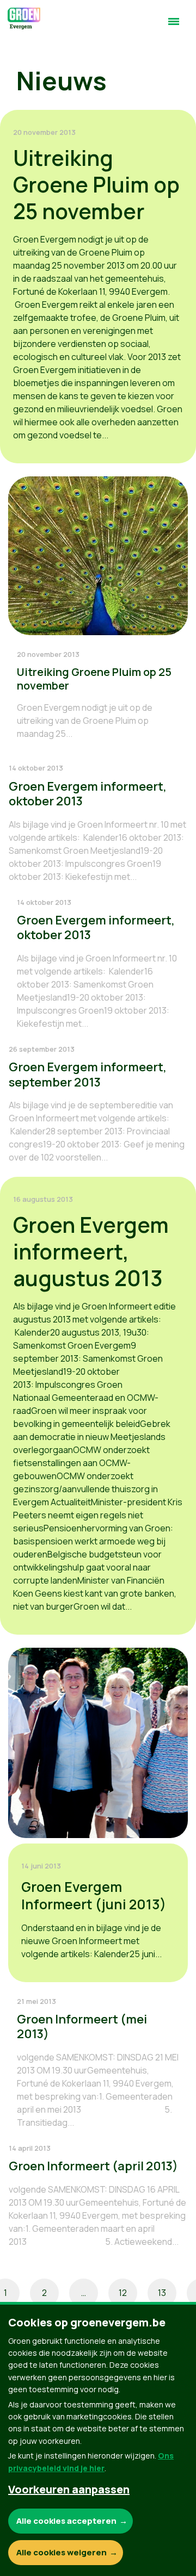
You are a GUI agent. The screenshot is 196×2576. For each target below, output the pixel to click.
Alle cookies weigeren (62, 2552)
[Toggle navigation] (174, 26)
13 (162, 2293)
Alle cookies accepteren (66, 2521)
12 (123, 2293)
